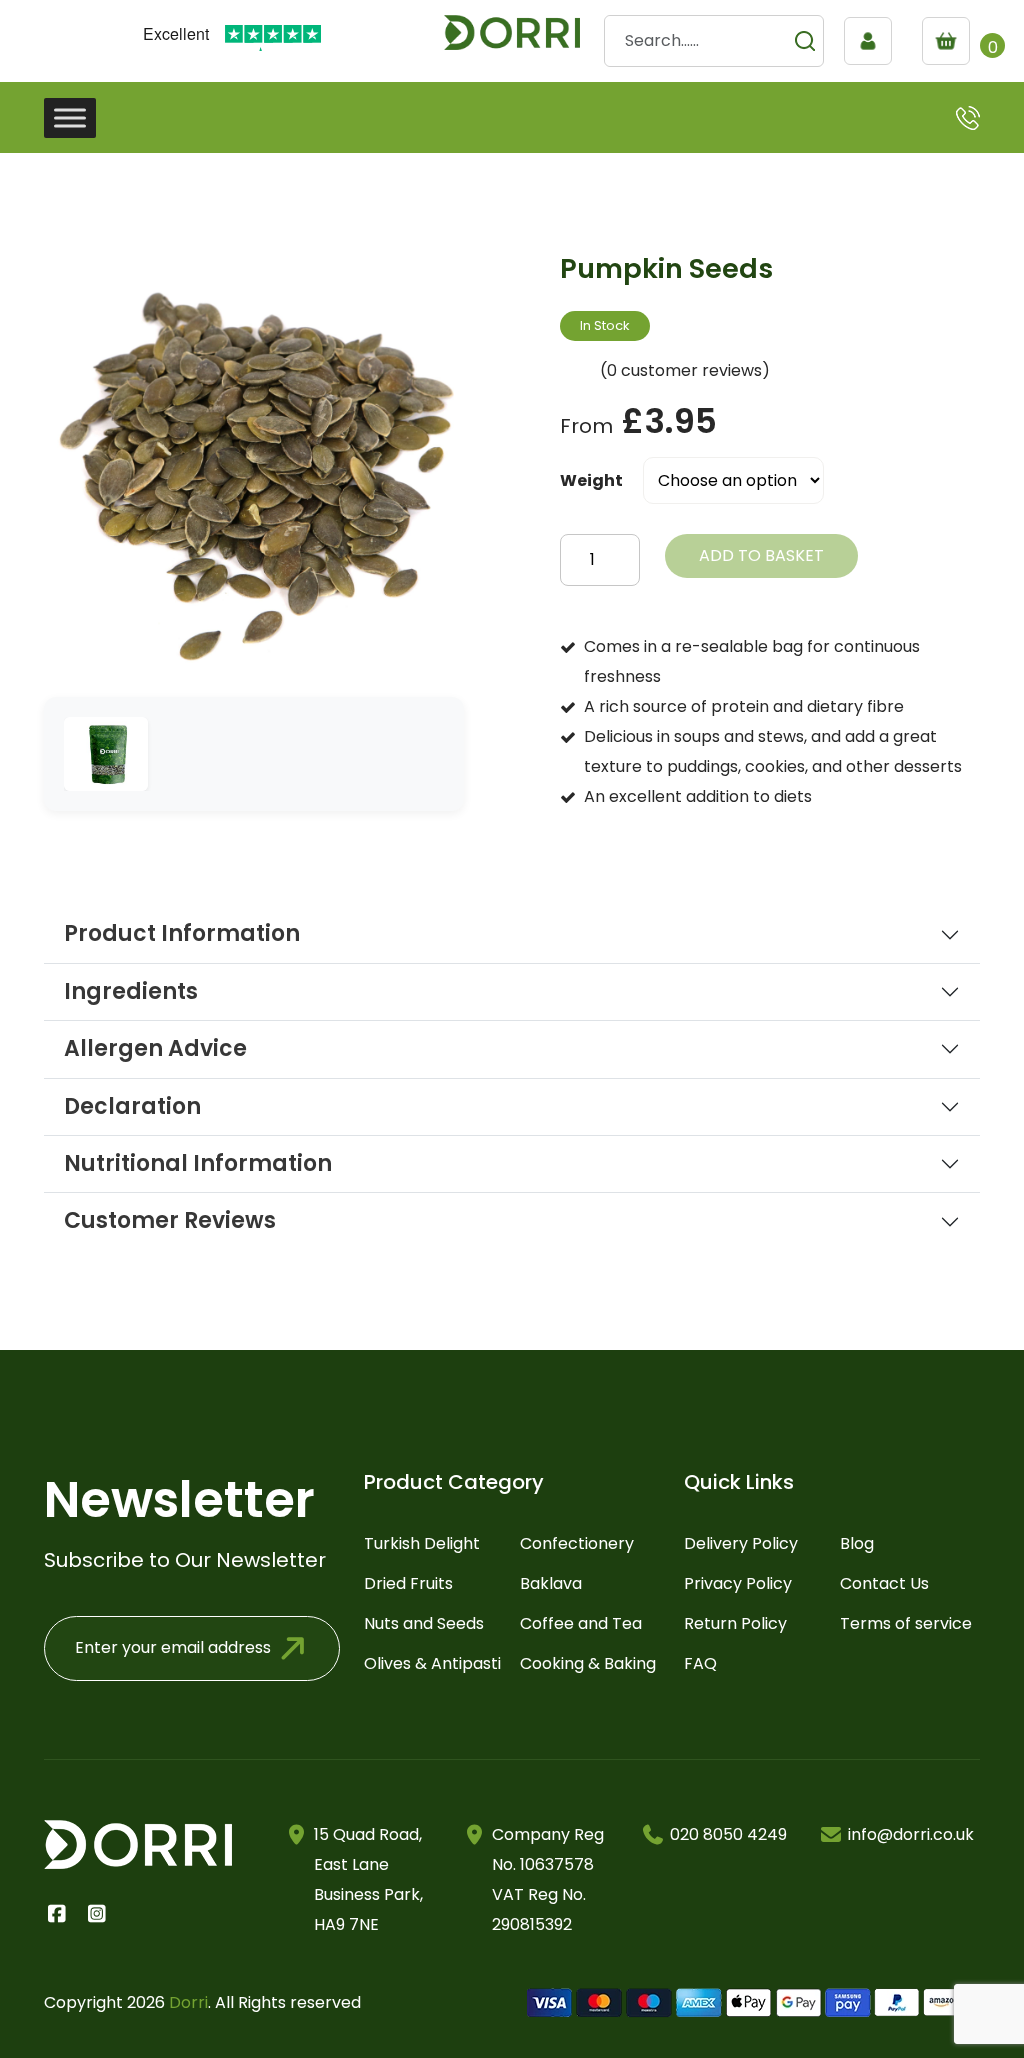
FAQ (700, 1663)
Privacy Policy (738, 1583)
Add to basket (761, 555)
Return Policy (735, 1623)
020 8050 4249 (728, 1834)
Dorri (188, 2002)
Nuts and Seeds (424, 1623)
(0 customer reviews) (685, 370)
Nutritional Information (198, 1164)
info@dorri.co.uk (911, 1834)
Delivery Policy (741, 1543)
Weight (591, 480)
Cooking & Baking (588, 1663)
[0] (951, 41)
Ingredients (131, 992)
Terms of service (906, 1623)
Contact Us (884, 1583)
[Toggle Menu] (70, 117)
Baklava (551, 1583)
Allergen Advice (155, 1049)
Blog (857, 1543)
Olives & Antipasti (432, 1663)
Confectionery (577, 1543)
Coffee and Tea (581, 1623)
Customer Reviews (170, 1221)
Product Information (182, 934)
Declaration (132, 1107)
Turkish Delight (422, 1543)
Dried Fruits (408, 1583)
